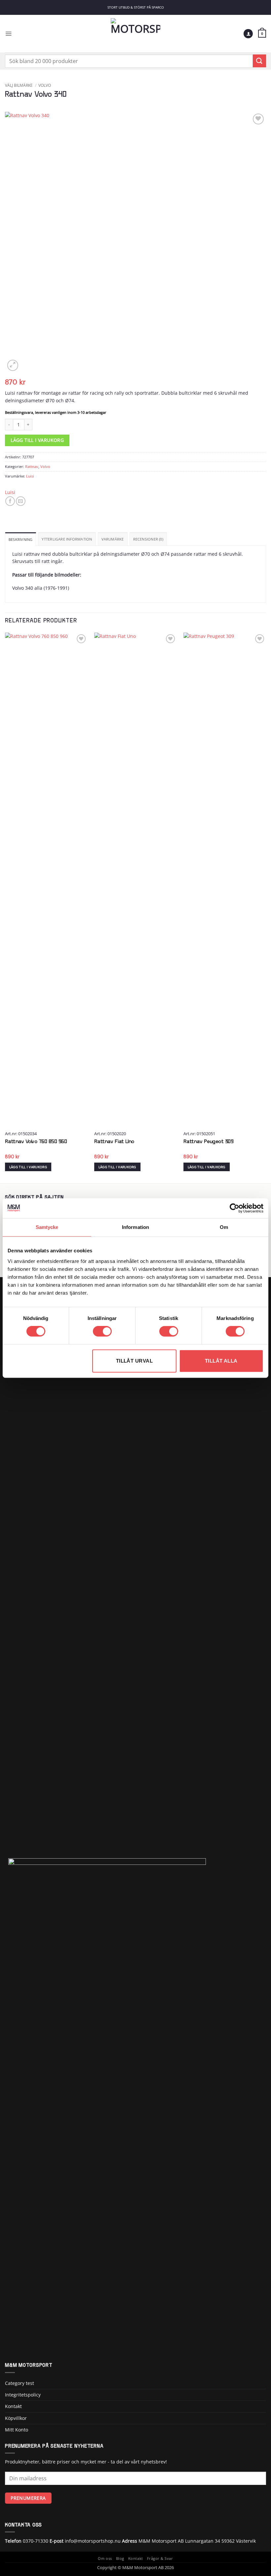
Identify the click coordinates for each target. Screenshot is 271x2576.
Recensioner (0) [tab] (148, 539)
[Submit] (259, 61)
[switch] (102, 1331)
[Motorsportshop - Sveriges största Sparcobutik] (135, 34)
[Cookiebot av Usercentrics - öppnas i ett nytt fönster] (234, 1208)
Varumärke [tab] (113, 539)
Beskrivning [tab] (20, 539)
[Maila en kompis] (21, 501)
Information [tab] (135, 1227)
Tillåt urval (134, 1361)
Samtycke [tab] (47, 1227)
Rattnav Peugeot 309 (209, 1142)
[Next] (266, 908)
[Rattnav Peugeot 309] (225, 880)
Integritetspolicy (23, 2395)
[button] (8, 33)
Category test (19, 2383)
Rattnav (32, 466)
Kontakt (13, 2406)
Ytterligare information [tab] (67, 539)
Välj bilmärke (19, 85)
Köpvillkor (16, 2418)
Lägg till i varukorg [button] (28, 1167)
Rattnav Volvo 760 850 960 (36, 1142)
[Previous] (5, 908)
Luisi (30, 476)
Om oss (105, 2559)
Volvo (45, 85)
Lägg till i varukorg (37, 440)
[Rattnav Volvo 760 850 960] (46, 880)
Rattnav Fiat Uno (114, 1142)
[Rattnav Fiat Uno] (135, 880)
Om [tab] (224, 1227)
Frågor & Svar (160, 2559)
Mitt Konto (17, 2430)
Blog (120, 2559)
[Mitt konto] (248, 34)
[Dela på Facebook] (10, 501)
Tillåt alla (221, 1361)
